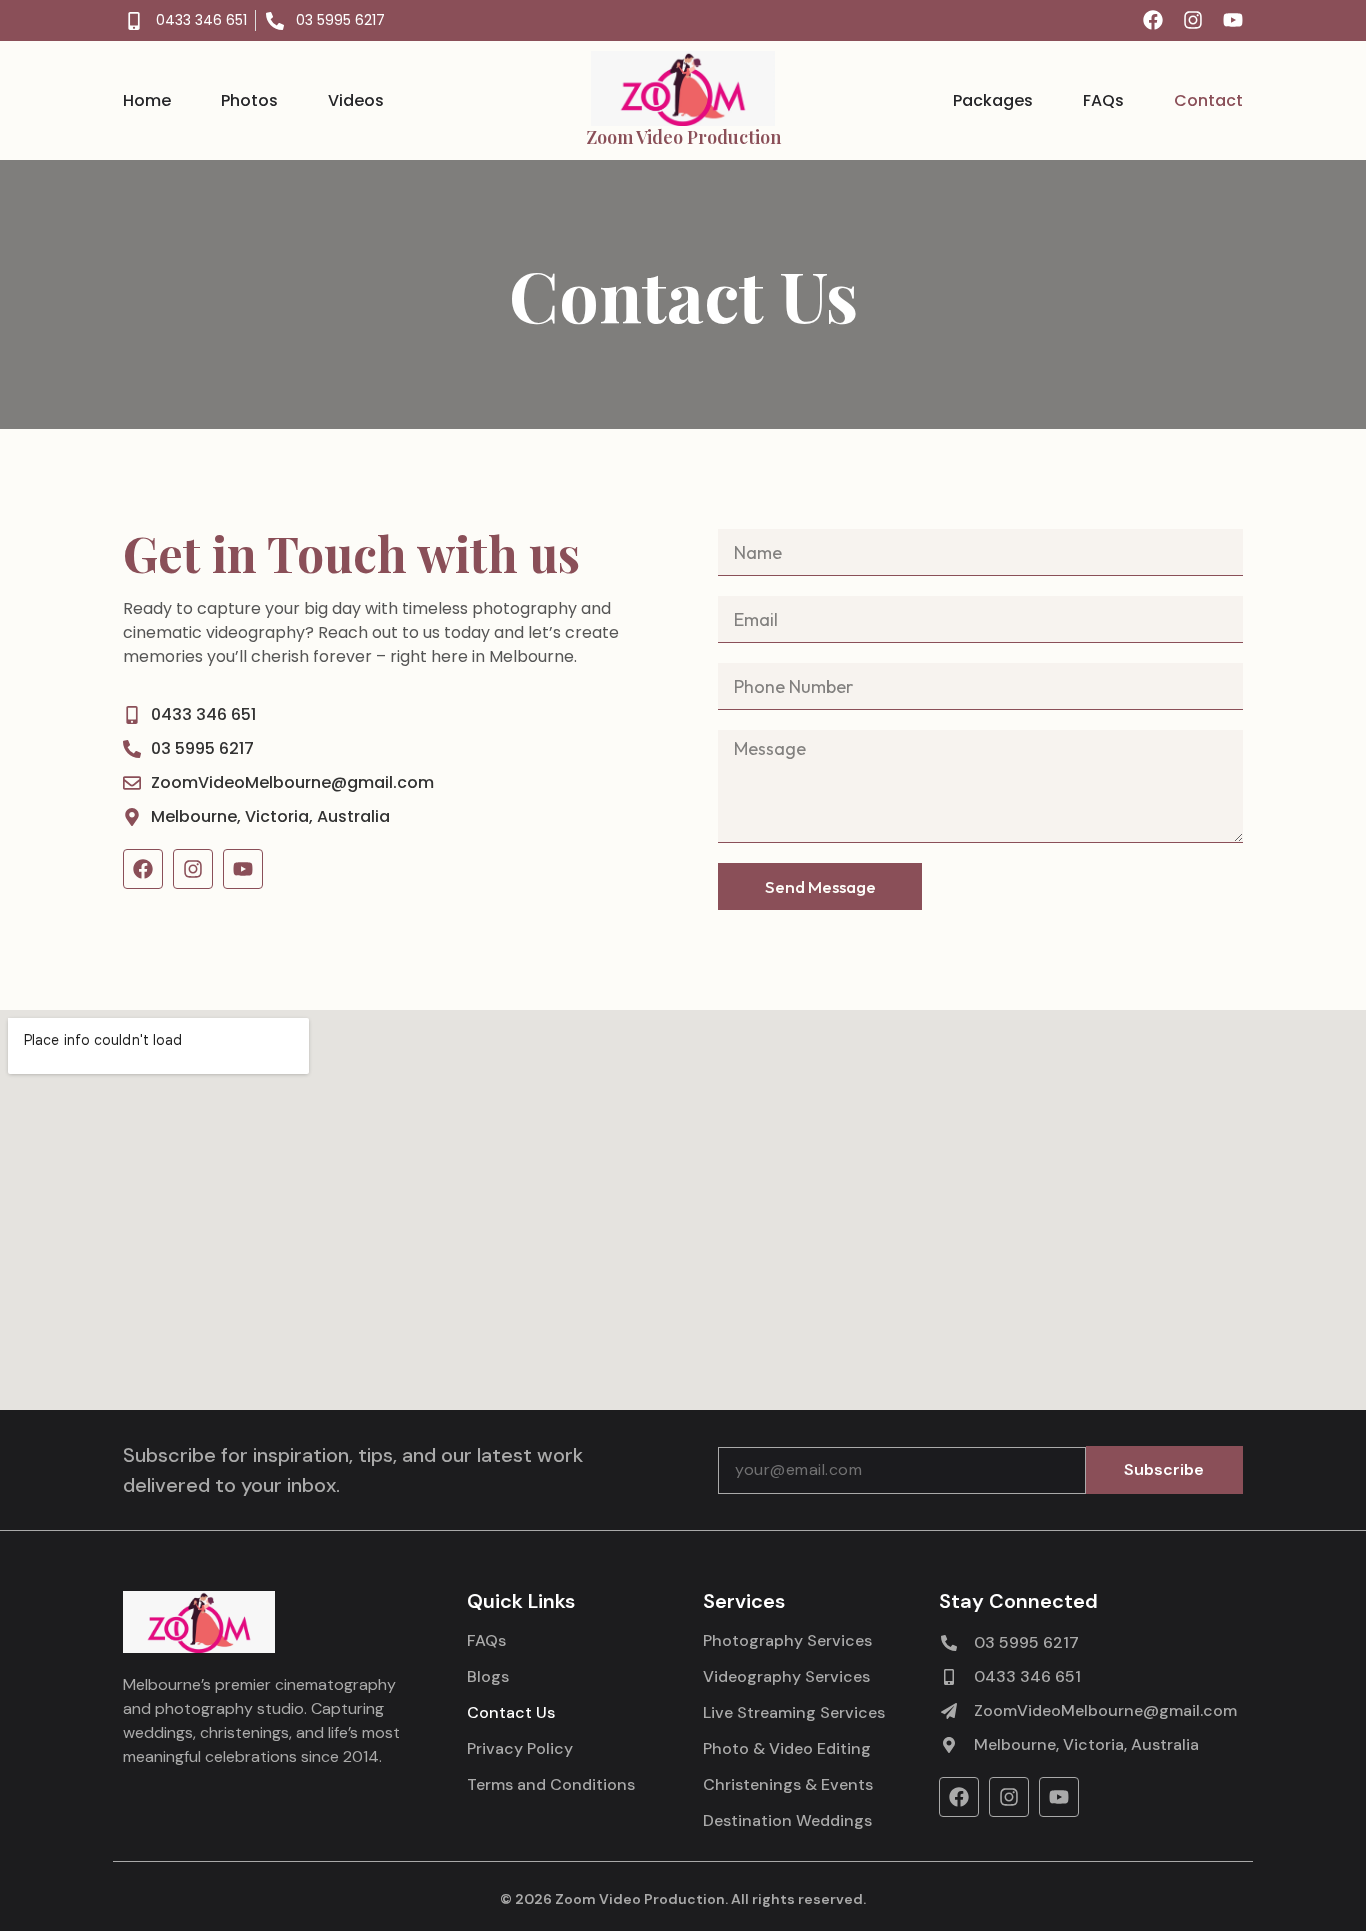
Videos (356, 101)
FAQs (1103, 101)
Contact (1208, 101)
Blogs (488, 1677)
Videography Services (786, 1677)
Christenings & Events (788, 1785)
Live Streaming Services (794, 1713)
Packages (993, 101)
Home (147, 101)
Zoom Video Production (683, 137)
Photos (249, 101)
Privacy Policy (520, 1749)
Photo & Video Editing (787, 1749)
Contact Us (511, 1713)
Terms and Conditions (551, 1785)
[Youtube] (1233, 20)
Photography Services (787, 1641)
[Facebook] (1153, 20)
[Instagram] (1193, 20)
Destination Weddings (787, 1821)
